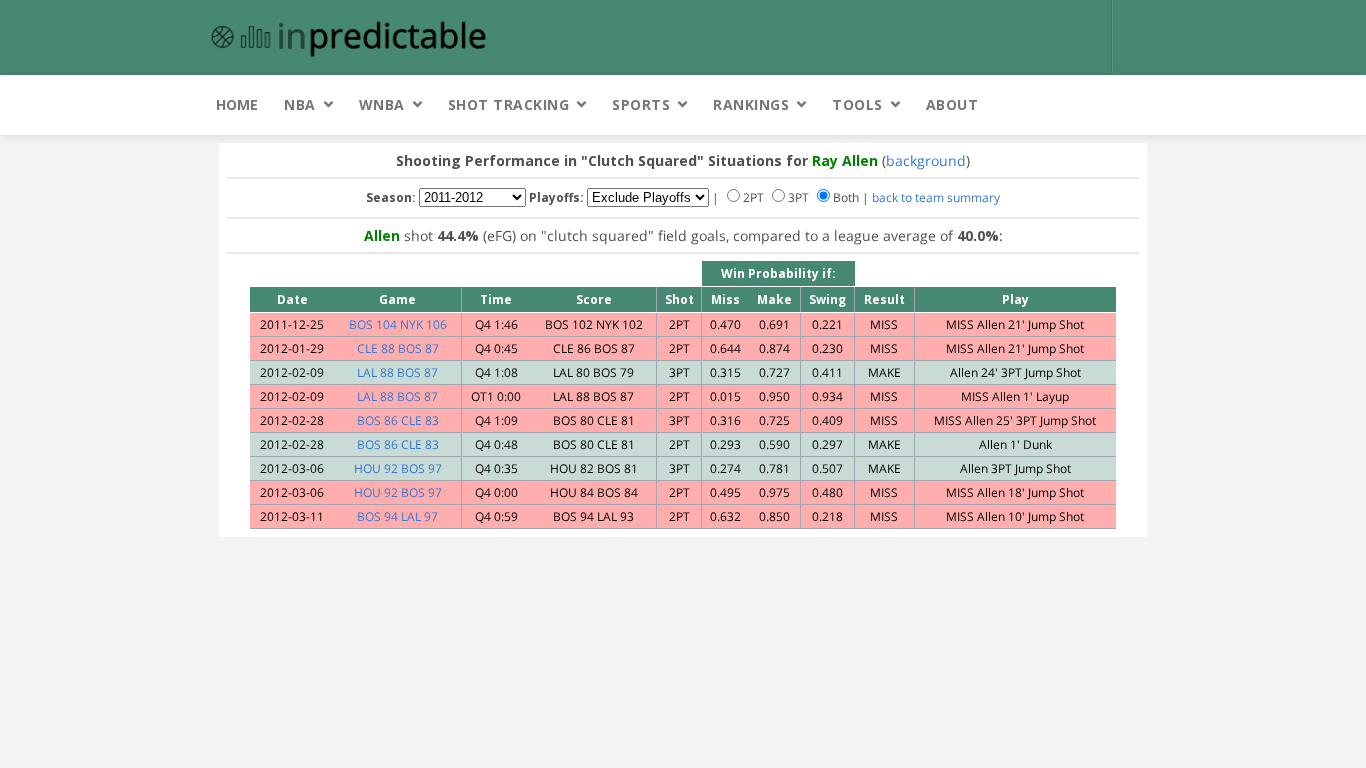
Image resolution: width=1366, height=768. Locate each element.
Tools (857, 104)
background (926, 160)
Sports (641, 104)
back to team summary (936, 197)
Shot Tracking (509, 104)
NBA (300, 104)
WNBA (382, 104)
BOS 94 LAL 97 (397, 516)
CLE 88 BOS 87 (398, 348)
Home (237, 104)
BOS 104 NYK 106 (398, 324)
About (952, 104)
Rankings (751, 104)
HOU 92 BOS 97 (398, 468)
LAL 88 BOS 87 (397, 372)
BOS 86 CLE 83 (398, 420)
